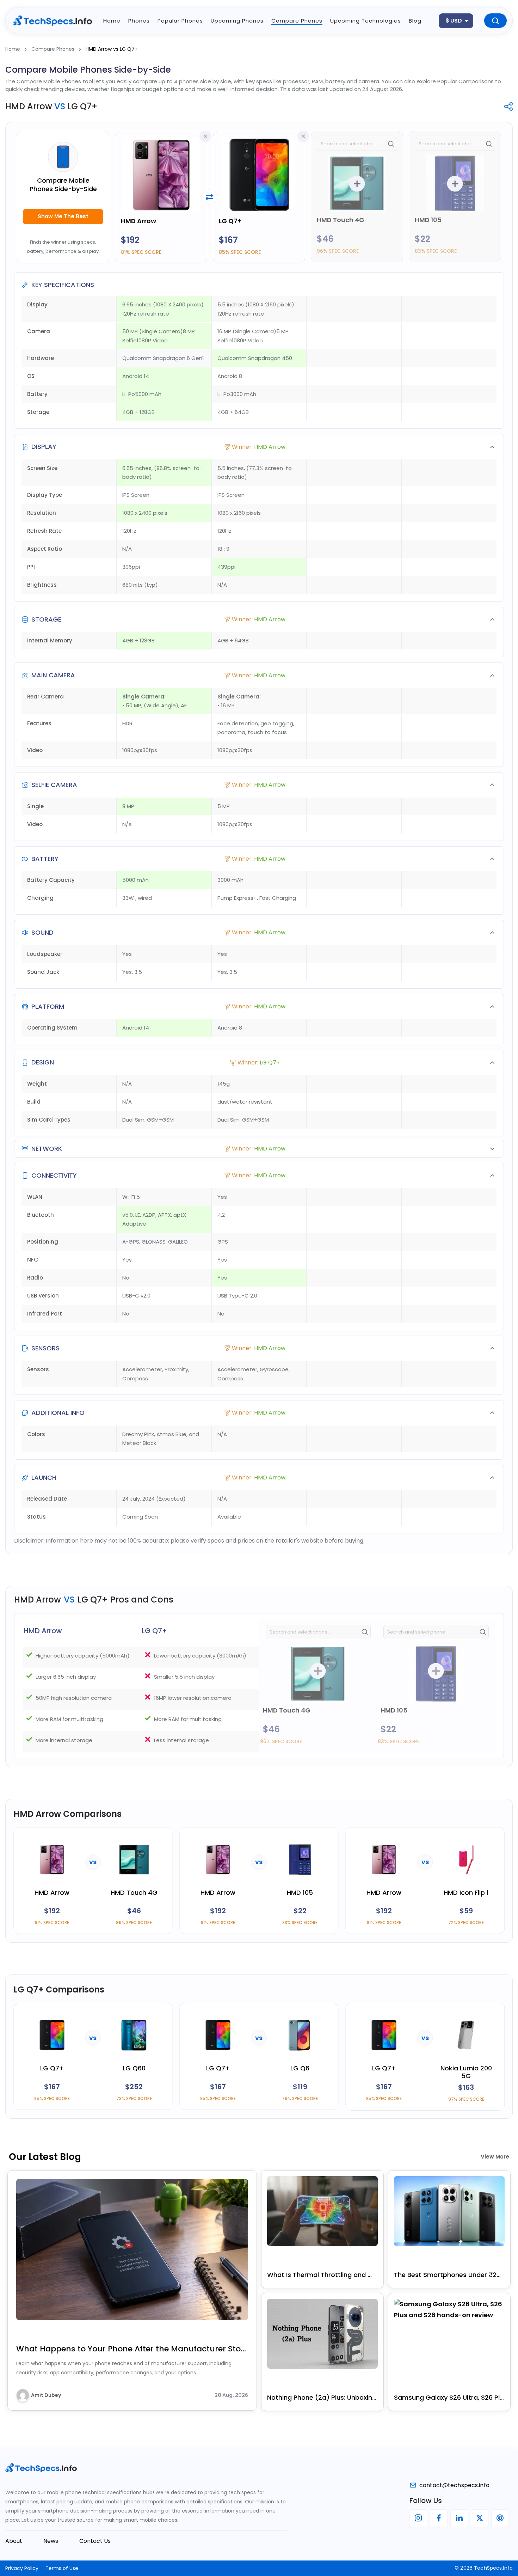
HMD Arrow (138, 221)
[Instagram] (418, 2518)
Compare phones (297, 21)
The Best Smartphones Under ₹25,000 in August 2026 (449, 2275)
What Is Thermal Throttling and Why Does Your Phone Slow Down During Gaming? (322, 2275)
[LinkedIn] (459, 2518)
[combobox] (456, 21)
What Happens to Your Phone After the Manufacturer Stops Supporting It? (132, 2349)
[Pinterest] (500, 2518)
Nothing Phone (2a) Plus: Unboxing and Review (322, 2397)
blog (415, 21)
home (112, 21)
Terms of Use (62, 2568)
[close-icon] (205, 136)
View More (495, 2157)
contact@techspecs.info (454, 2485)
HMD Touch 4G (341, 220)
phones (139, 21)
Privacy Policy (22, 2568)
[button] (259, 447)
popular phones (180, 21)
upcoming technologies (366, 21)
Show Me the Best (63, 216)
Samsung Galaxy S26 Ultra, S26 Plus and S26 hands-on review (449, 2397)
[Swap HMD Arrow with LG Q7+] (209, 197)
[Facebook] (439, 2518)
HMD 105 (428, 220)
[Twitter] (480, 2518)
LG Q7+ (230, 221)
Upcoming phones (237, 21)
